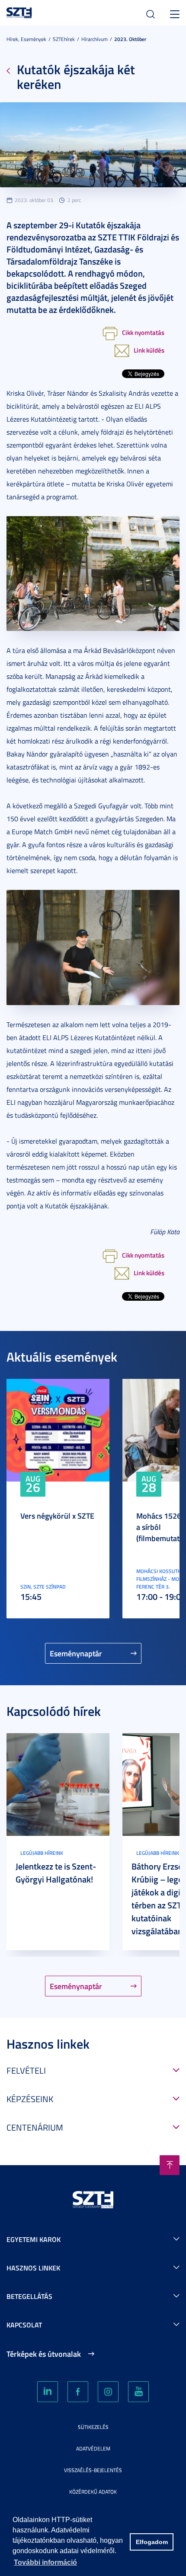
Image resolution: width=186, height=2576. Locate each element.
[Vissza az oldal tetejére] (170, 2165)
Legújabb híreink (42, 1853)
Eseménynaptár (76, 1653)
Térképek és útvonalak (44, 2354)
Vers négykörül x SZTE (57, 1516)
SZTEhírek (64, 39)
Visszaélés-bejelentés (93, 2470)
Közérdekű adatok (93, 2492)
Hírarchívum (95, 39)
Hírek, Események (26, 39)
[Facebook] (78, 2392)
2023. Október (130, 39)
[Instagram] (108, 2392)
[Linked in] (48, 2392)
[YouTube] (138, 2392)
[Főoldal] (19, 11)
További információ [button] (45, 2562)
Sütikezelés (93, 2427)
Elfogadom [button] (152, 2542)
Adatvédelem (93, 2448)
